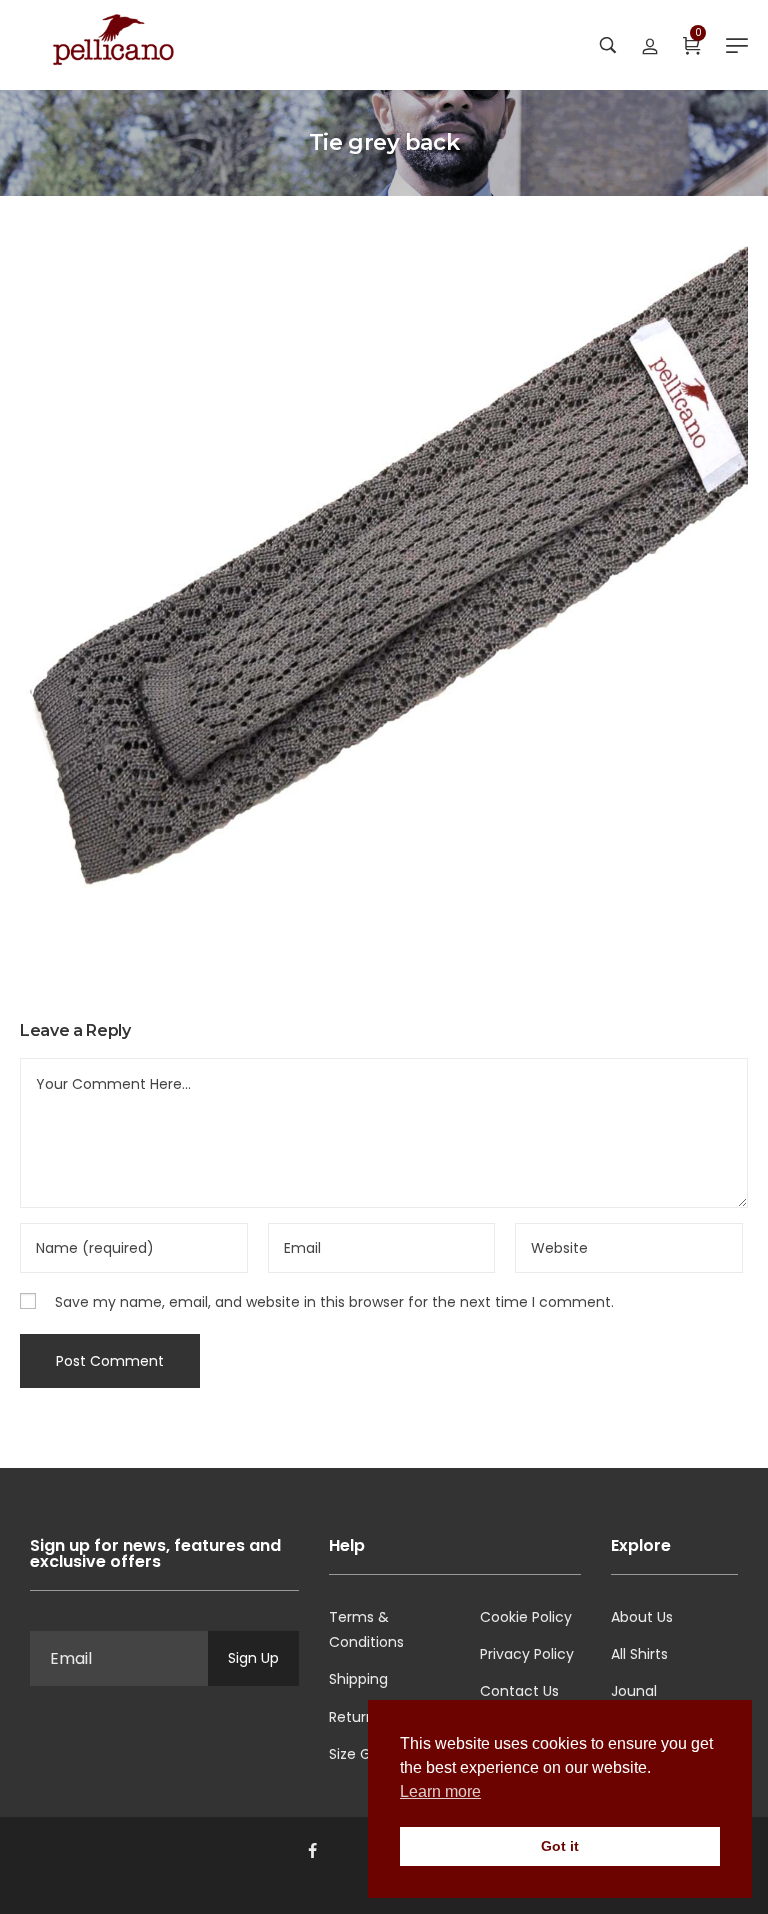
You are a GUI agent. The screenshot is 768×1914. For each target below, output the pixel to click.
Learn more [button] (440, 1791)
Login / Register (650, 45)
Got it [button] (560, 1846)
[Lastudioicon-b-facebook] (312, 1851)
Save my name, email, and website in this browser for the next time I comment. (334, 1302)
